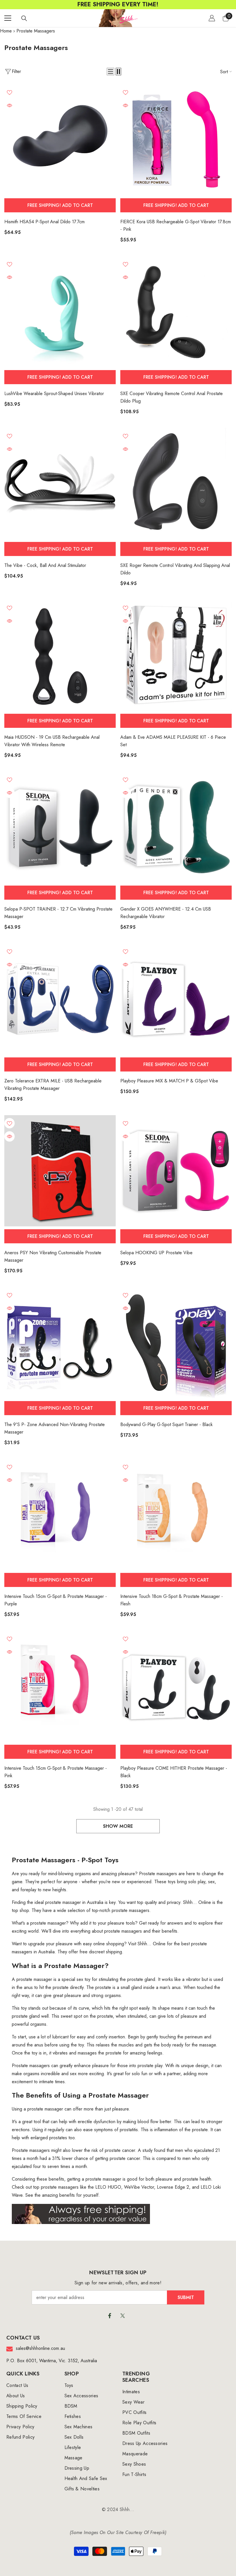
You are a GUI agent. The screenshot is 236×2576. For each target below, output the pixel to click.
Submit (186, 2297)
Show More (118, 1826)
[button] (111, 72)
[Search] (24, 18)
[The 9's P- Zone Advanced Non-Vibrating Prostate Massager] (60, 1343)
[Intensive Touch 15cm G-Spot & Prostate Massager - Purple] (60, 1514)
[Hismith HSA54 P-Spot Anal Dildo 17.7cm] (60, 140)
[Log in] (212, 18)
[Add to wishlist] (9, 92)
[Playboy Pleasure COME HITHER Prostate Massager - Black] (176, 1686)
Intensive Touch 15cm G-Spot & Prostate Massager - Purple (56, 1600)
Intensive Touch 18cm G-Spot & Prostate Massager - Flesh (172, 1600)
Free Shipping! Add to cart (60, 205)
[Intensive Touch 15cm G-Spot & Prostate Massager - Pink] (60, 1686)
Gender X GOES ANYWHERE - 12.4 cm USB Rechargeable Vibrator (166, 913)
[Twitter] (123, 2316)
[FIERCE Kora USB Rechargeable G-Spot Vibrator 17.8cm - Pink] (176, 140)
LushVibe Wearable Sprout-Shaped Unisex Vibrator (54, 394)
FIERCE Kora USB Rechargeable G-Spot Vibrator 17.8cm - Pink (176, 225)
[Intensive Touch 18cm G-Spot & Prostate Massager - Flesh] (176, 1514)
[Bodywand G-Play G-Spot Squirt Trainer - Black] (176, 1343)
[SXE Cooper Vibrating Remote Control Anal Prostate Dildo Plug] (176, 312)
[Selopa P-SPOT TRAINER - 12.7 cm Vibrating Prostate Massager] (60, 827)
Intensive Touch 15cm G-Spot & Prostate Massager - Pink (56, 1772)
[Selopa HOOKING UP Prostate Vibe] (176, 1171)
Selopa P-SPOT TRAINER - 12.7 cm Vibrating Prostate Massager (58, 913)
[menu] (8, 18)
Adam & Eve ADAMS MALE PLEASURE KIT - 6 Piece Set (173, 741)
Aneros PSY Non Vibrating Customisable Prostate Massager (53, 1256)
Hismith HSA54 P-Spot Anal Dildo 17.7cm (44, 222)
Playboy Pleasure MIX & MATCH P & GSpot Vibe (169, 1081)
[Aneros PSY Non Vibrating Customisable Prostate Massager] (60, 1171)
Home (6, 31)
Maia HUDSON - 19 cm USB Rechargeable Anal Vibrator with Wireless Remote (52, 741)
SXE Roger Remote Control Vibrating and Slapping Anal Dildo (175, 569)
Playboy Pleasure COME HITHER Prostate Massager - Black (174, 1772)
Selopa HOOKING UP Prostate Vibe (156, 1253)
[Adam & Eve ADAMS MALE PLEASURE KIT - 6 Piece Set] (176, 655)
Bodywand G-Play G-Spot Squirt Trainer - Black (166, 1424)
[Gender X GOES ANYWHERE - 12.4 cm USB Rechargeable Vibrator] (176, 827)
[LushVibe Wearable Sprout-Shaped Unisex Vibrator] (60, 312)
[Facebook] (110, 2316)
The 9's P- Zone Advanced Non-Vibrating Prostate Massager (55, 1428)
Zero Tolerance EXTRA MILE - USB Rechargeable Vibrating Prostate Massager (53, 1085)
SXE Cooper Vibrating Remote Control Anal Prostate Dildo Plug (172, 397)
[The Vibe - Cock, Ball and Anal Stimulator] (60, 483)
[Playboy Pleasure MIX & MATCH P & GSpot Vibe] (176, 999)
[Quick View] (9, 105)
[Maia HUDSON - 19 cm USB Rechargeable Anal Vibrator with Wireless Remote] (60, 655)
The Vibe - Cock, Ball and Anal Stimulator (45, 565)
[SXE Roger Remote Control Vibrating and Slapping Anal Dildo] (176, 483)
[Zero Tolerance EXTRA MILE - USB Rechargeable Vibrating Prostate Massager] (60, 999)
